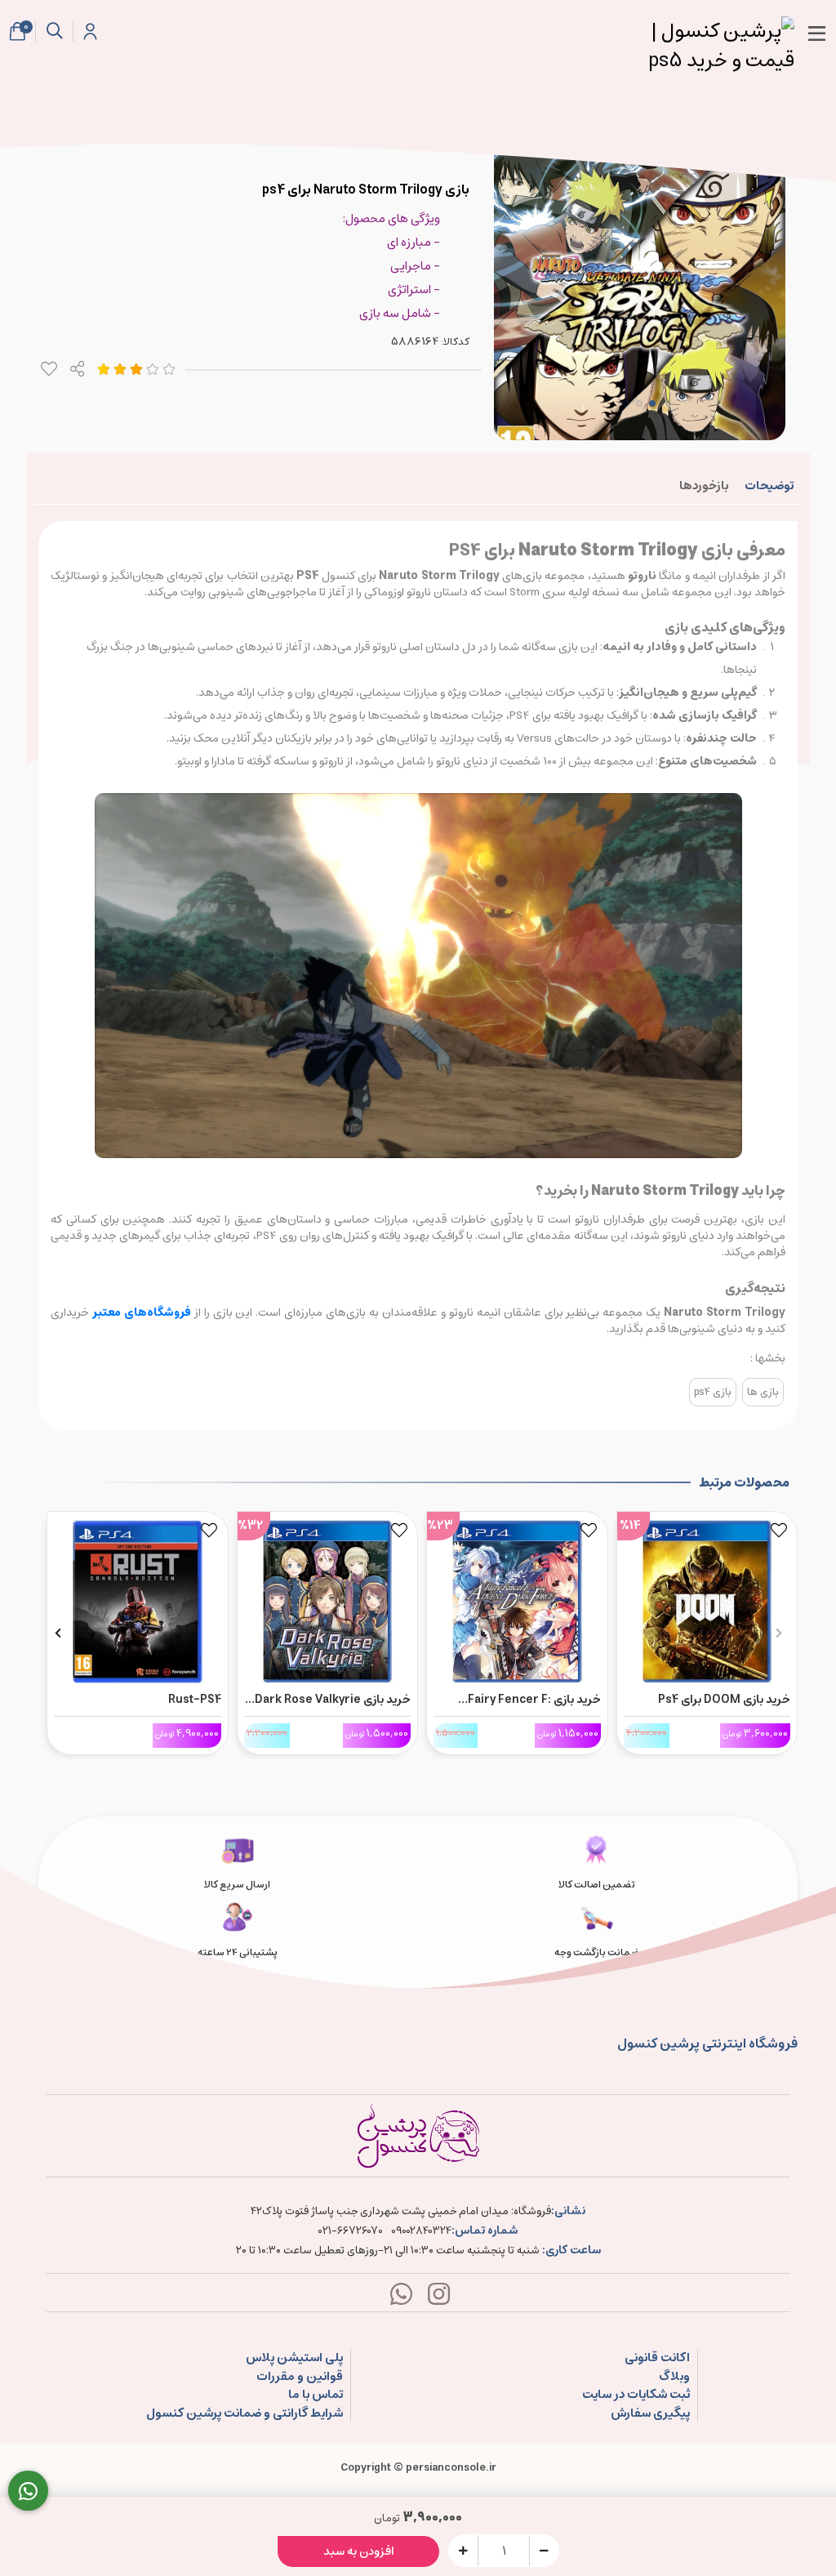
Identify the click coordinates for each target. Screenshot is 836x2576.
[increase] (463, 2550)
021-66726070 (351, 2231)
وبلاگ (674, 2377)
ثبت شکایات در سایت (636, 2395)
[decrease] (544, 2550)
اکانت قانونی (657, 2358)
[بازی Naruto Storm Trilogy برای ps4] (418, 2136)
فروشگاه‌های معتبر (140, 1313)
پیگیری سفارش (650, 2414)
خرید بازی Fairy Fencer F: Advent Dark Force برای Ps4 (526, 1700)
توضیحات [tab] (769, 486)
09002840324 (421, 2231)
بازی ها (763, 1392)
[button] (778, 1633)
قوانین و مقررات (300, 2377)
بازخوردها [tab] (704, 486)
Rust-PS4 (195, 1700)
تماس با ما (316, 2395)
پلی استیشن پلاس (294, 2358)
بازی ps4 (713, 1392)
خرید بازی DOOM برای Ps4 (724, 1700)
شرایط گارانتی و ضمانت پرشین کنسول (245, 2414)
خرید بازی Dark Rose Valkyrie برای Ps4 (333, 1700)
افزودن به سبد (359, 2551)
